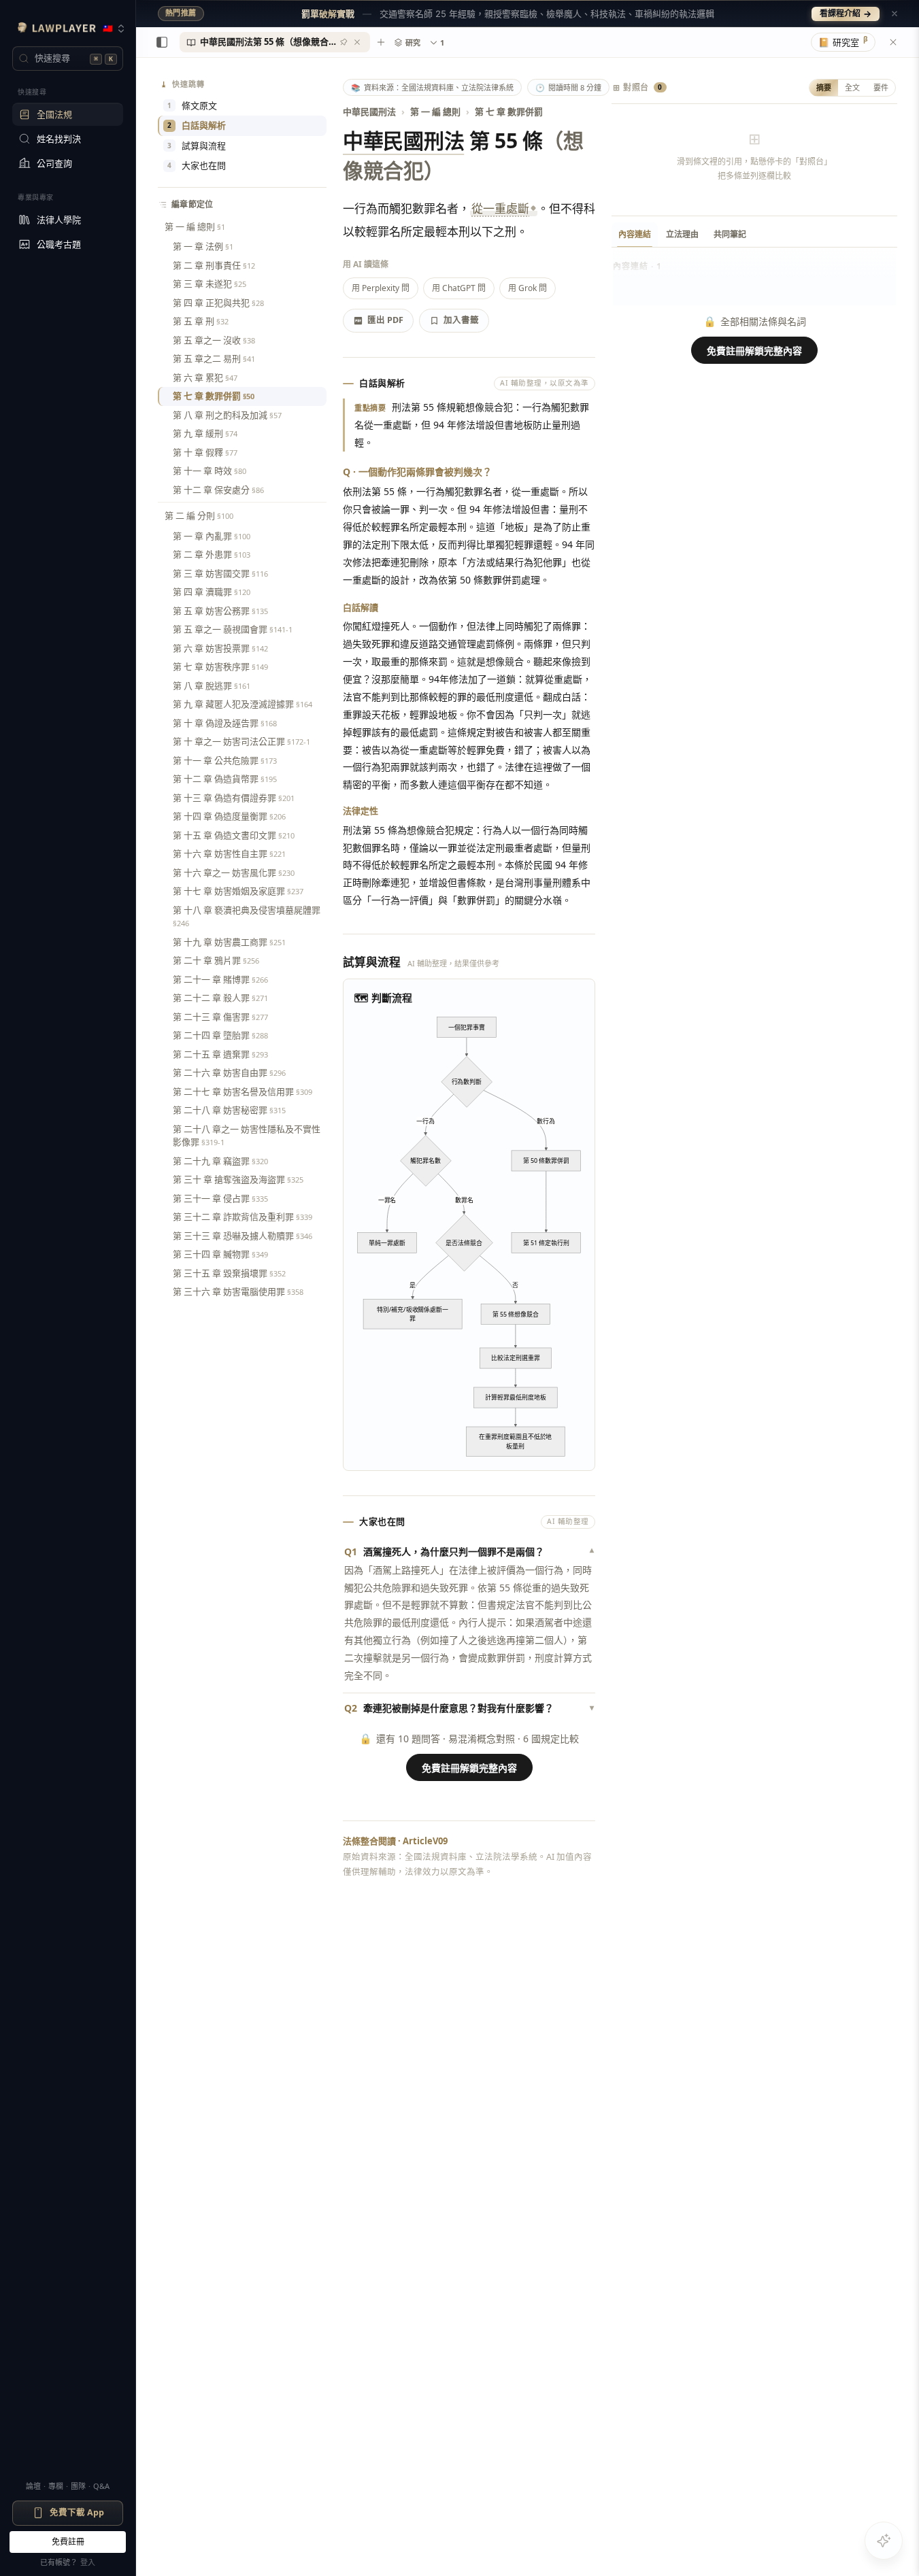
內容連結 (635, 234)
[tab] (275, 42)
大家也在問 (197, 165)
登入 (88, 2562)
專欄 (56, 2486)
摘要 (824, 87)
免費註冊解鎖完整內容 (469, 1768)
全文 (852, 87)
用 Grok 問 (528, 288)
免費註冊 (68, 2542)
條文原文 (192, 105)
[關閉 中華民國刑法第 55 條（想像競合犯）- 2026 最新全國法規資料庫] (357, 42)
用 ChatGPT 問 (459, 288)
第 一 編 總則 (435, 112)
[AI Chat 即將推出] (884, 2541)
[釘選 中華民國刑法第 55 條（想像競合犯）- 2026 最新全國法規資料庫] (344, 42)
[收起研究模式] (893, 42)
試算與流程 (197, 146)
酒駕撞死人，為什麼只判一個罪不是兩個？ (469, 1552)
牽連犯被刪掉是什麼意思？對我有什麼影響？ (469, 1708)
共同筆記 (730, 234)
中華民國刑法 (369, 112)
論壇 (33, 2486)
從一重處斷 (500, 208)
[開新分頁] (381, 42)
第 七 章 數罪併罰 (509, 112)
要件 (881, 87)
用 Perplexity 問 (381, 288)
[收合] (162, 42)
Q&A (101, 2486)
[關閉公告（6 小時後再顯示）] (895, 14)
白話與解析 (197, 125)
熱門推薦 (181, 13)
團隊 (78, 2486)
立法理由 (682, 234)
